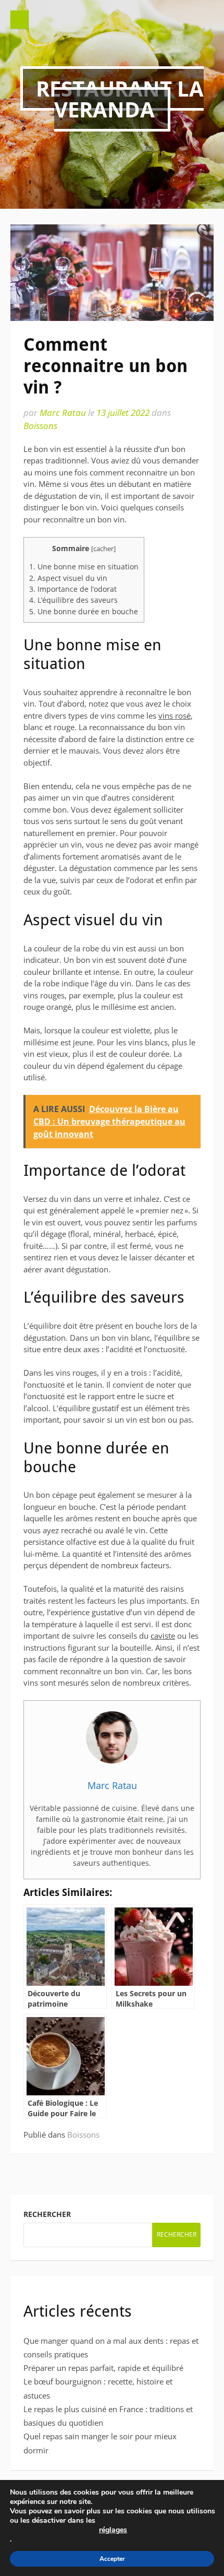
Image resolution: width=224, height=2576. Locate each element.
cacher (103, 548)
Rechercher (47, 2214)
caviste (163, 1636)
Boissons (40, 426)
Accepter (112, 2559)
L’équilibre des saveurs (73, 600)
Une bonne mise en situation (84, 567)
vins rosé (175, 715)
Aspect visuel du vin (68, 578)
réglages (113, 2530)
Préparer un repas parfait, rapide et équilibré (103, 2368)
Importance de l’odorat (73, 589)
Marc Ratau (63, 413)
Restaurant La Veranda (120, 99)
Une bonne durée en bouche (84, 611)
